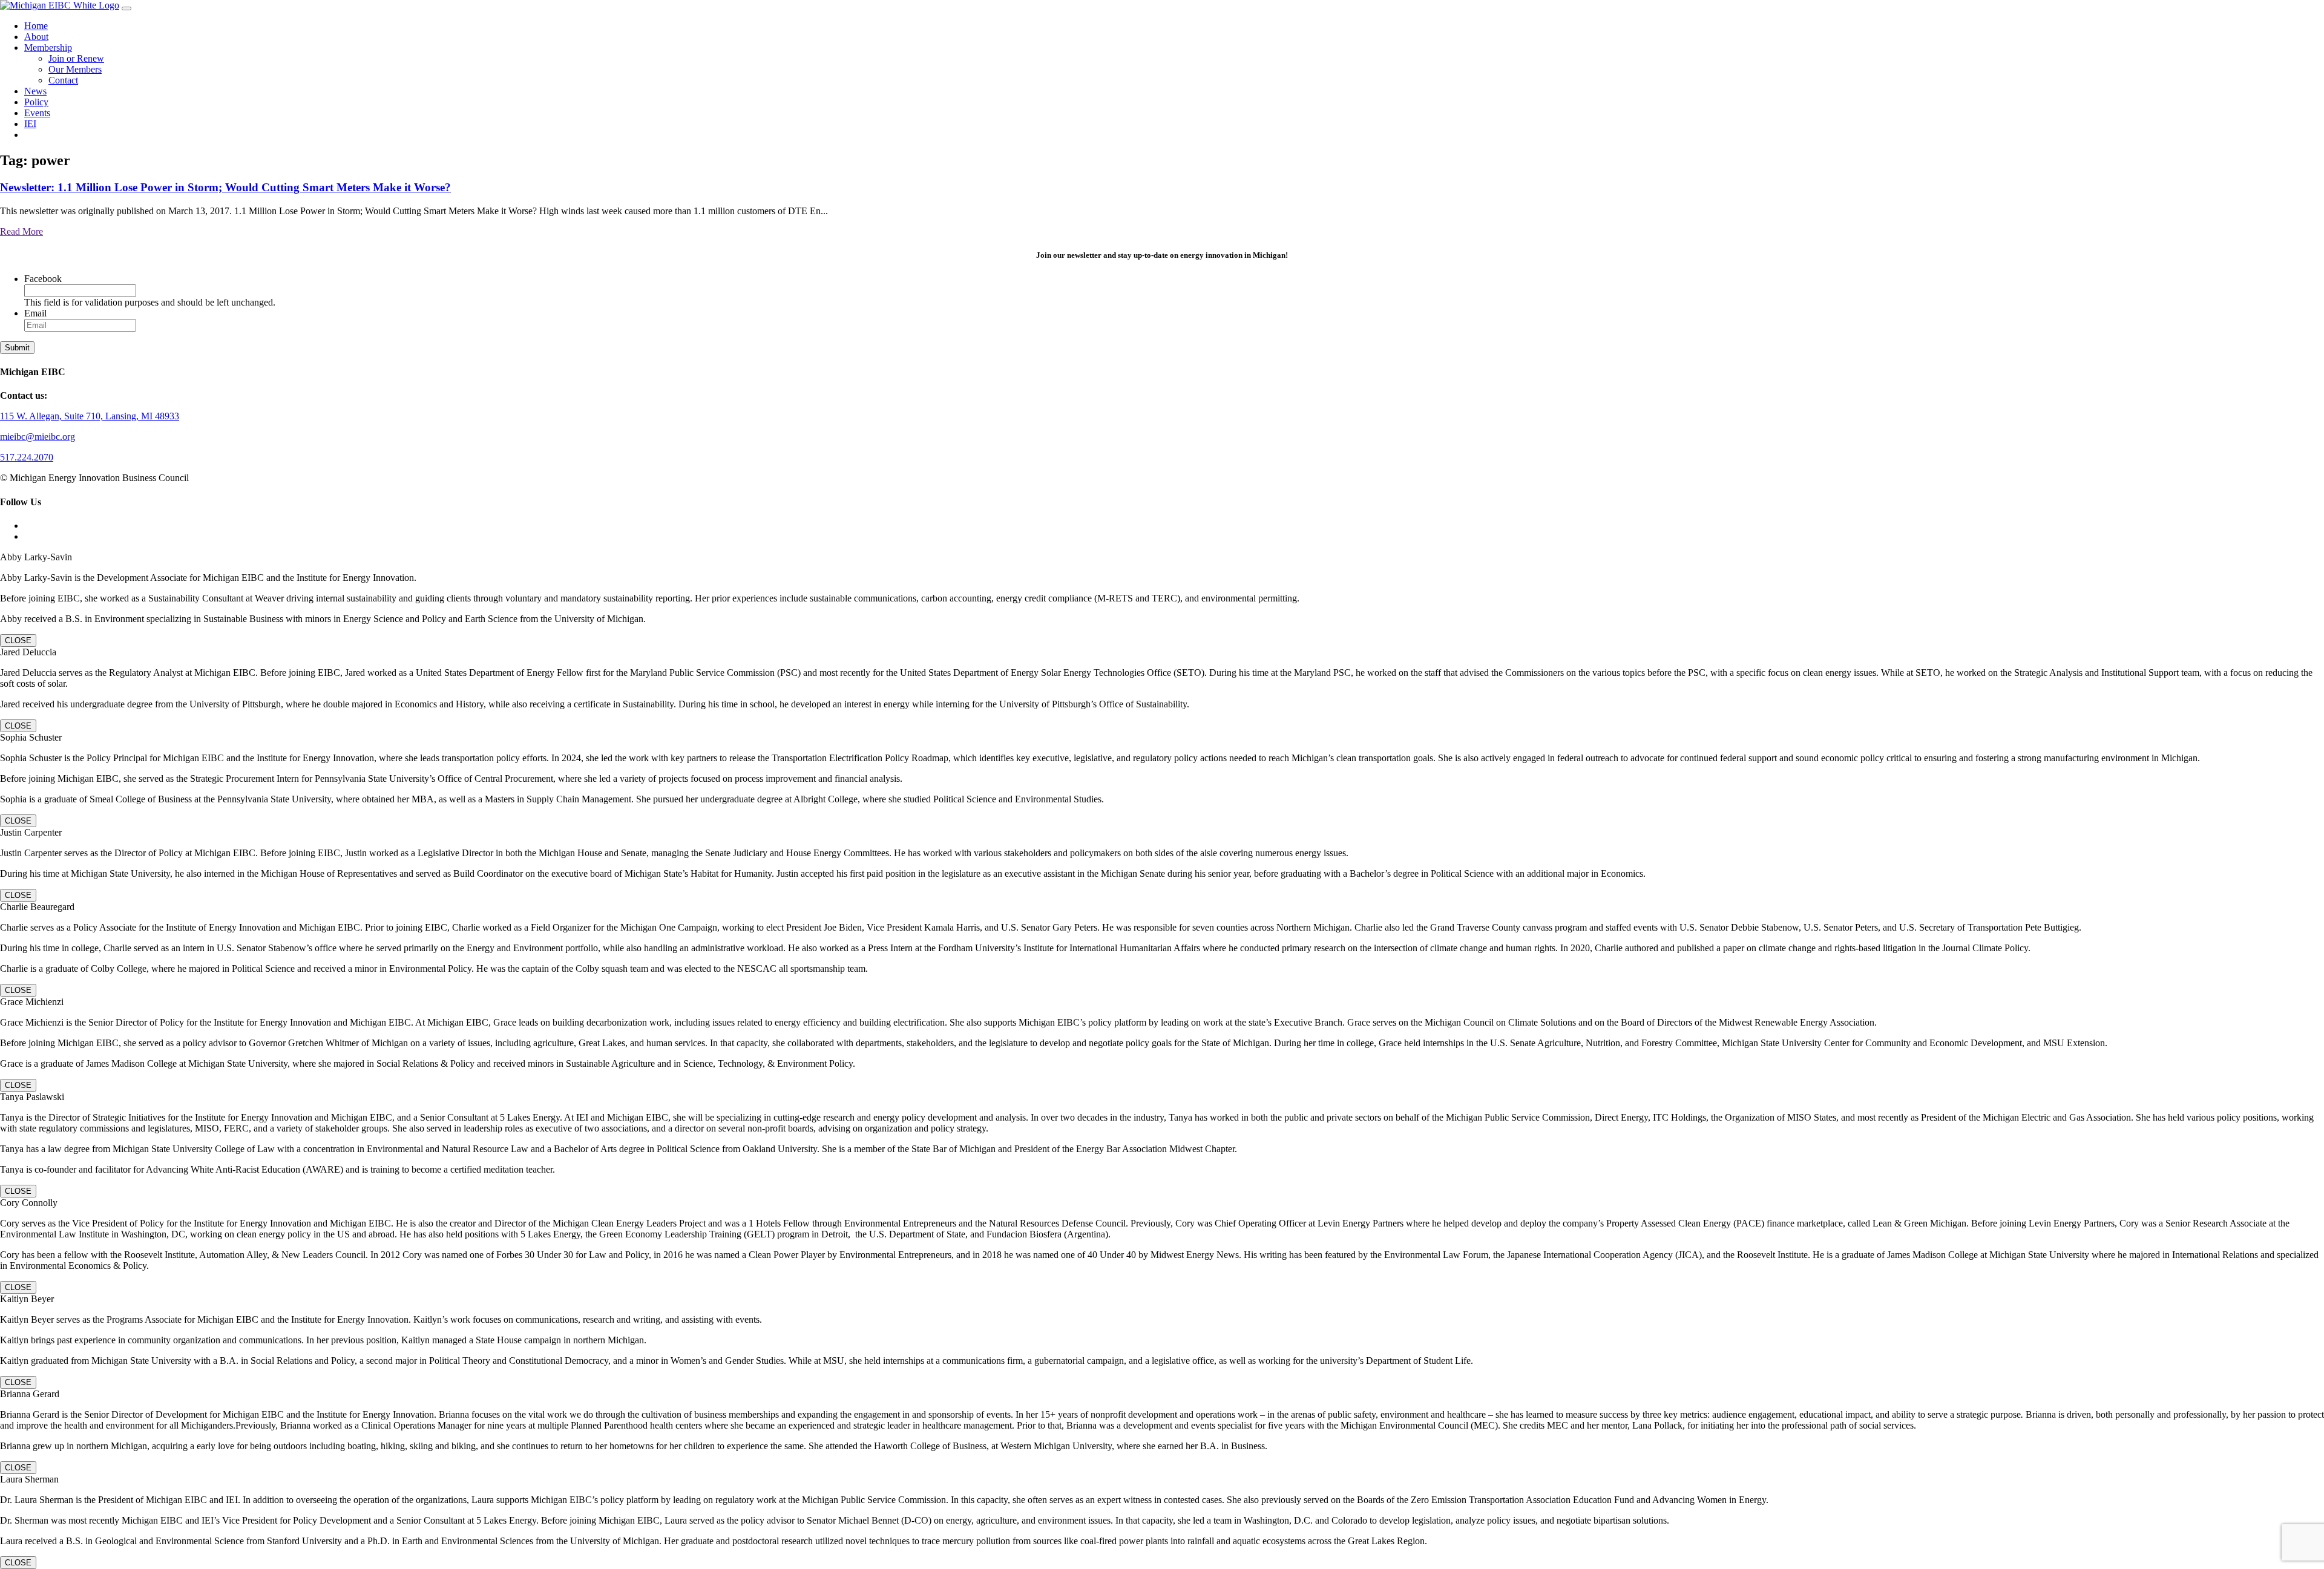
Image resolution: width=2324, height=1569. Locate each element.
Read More (21, 231)
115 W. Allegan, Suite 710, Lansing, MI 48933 (90, 416)
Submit (17, 348)
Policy (36, 102)
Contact (63, 80)
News (35, 91)
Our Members (75, 69)
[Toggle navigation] (126, 8)
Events (37, 113)
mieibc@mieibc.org (38, 437)
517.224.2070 (27, 457)
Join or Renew (76, 58)
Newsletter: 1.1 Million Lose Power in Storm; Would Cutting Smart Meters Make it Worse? (225, 187)
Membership (48, 47)
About (36, 37)
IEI (30, 124)
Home (36, 26)
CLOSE (18, 640)
